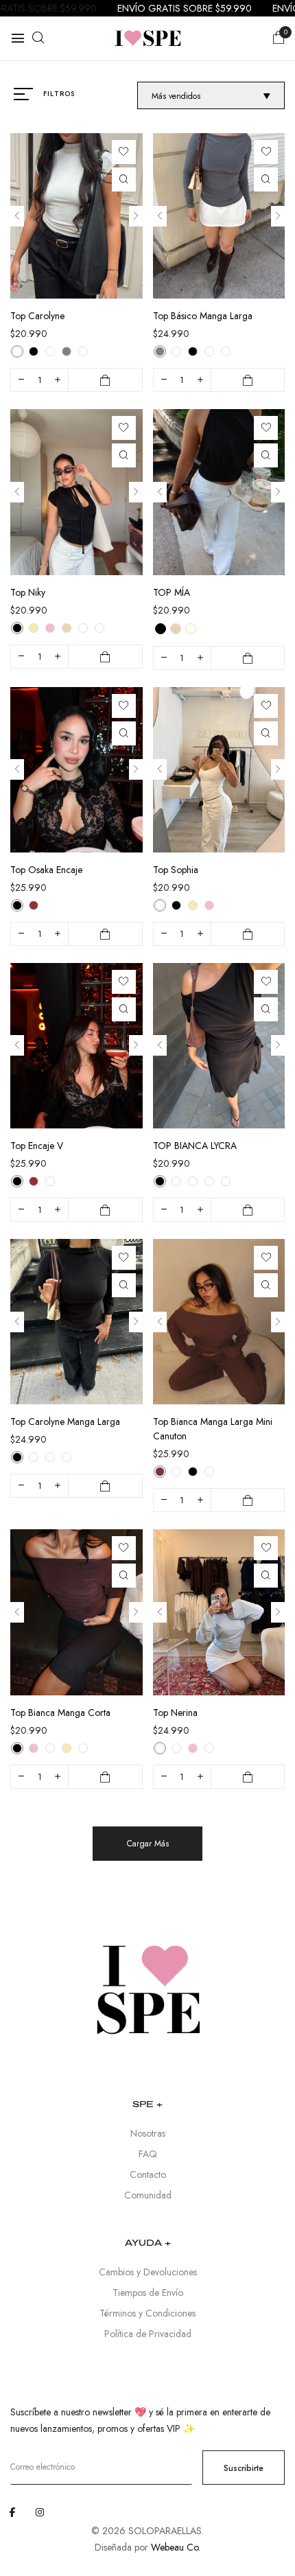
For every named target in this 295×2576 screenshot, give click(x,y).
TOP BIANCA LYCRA (195, 1146)
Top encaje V (37, 1146)
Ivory (17, 351)
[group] (76, 216)
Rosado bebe (50, 628)
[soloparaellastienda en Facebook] (12, 2512)
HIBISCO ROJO (209, 1181)
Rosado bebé (193, 1748)
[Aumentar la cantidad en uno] (58, 380)
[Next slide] (136, 216)
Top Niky (28, 592)
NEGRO (161, 629)
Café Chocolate (160, 1472)
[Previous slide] (17, 216)
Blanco (50, 1181)
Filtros (59, 94)
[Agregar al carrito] (105, 380)
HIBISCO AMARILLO (226, 1181)
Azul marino (50, 351)
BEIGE (176, 629)
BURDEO (193, 1181)
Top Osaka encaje (46, 870)
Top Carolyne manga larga (65, 1422)
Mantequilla (34, 628)
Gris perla (67, 351)
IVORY (191, 629)
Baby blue (83, 351)
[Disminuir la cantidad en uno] (21, 380)
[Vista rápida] (124, 179)
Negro (34, 351)
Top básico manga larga (203, 316)
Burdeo (34, 905)
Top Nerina (175, 1713)
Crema (176, 1472)
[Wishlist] (124, 152)
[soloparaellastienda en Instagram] (40, 2512)
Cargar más (148, 1844)
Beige (67, 628)
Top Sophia (176, 870)
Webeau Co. (176, 2547)
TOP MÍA (172, 592)
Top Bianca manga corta (60, 1713)
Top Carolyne (37, 316)
